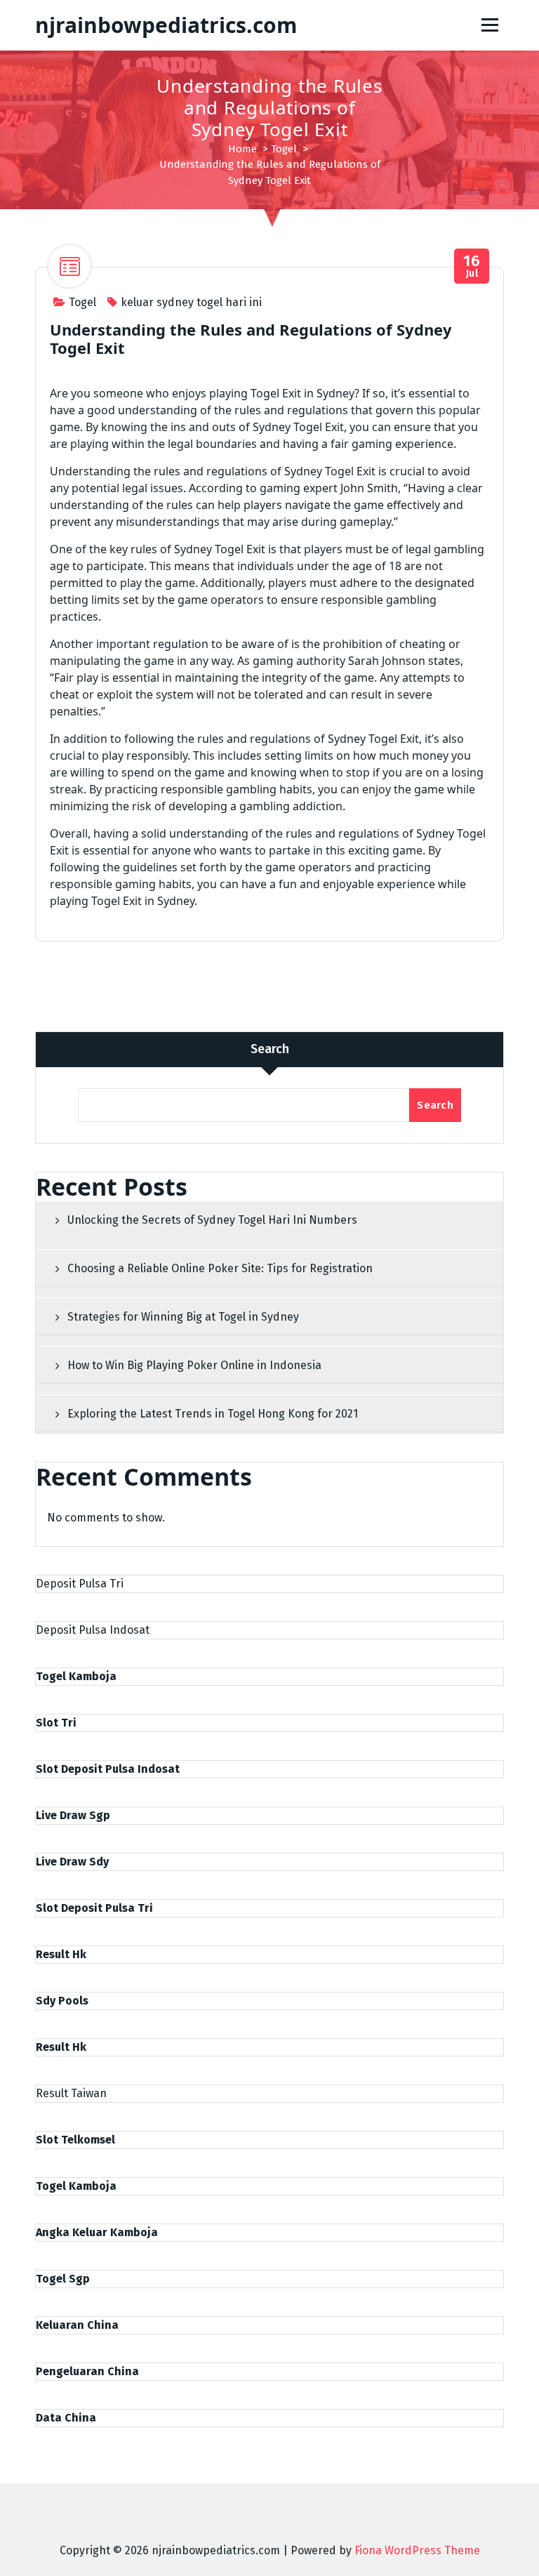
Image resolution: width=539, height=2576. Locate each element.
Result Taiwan (71, 2093)
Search (270, 1049)
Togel (284, 149)
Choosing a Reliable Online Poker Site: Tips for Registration (220, 1268)
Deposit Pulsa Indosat (93, 1630)
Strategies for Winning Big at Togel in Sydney (183, 1317)
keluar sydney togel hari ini (191, 302)
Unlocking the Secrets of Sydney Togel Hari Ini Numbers (212, 1220)
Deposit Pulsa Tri (80, 1584)
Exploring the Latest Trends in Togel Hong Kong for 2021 (213, 1414)
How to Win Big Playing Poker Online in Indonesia (194, 1365)
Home (242, 149)
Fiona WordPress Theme (417, 2550)
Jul (472, 266)
